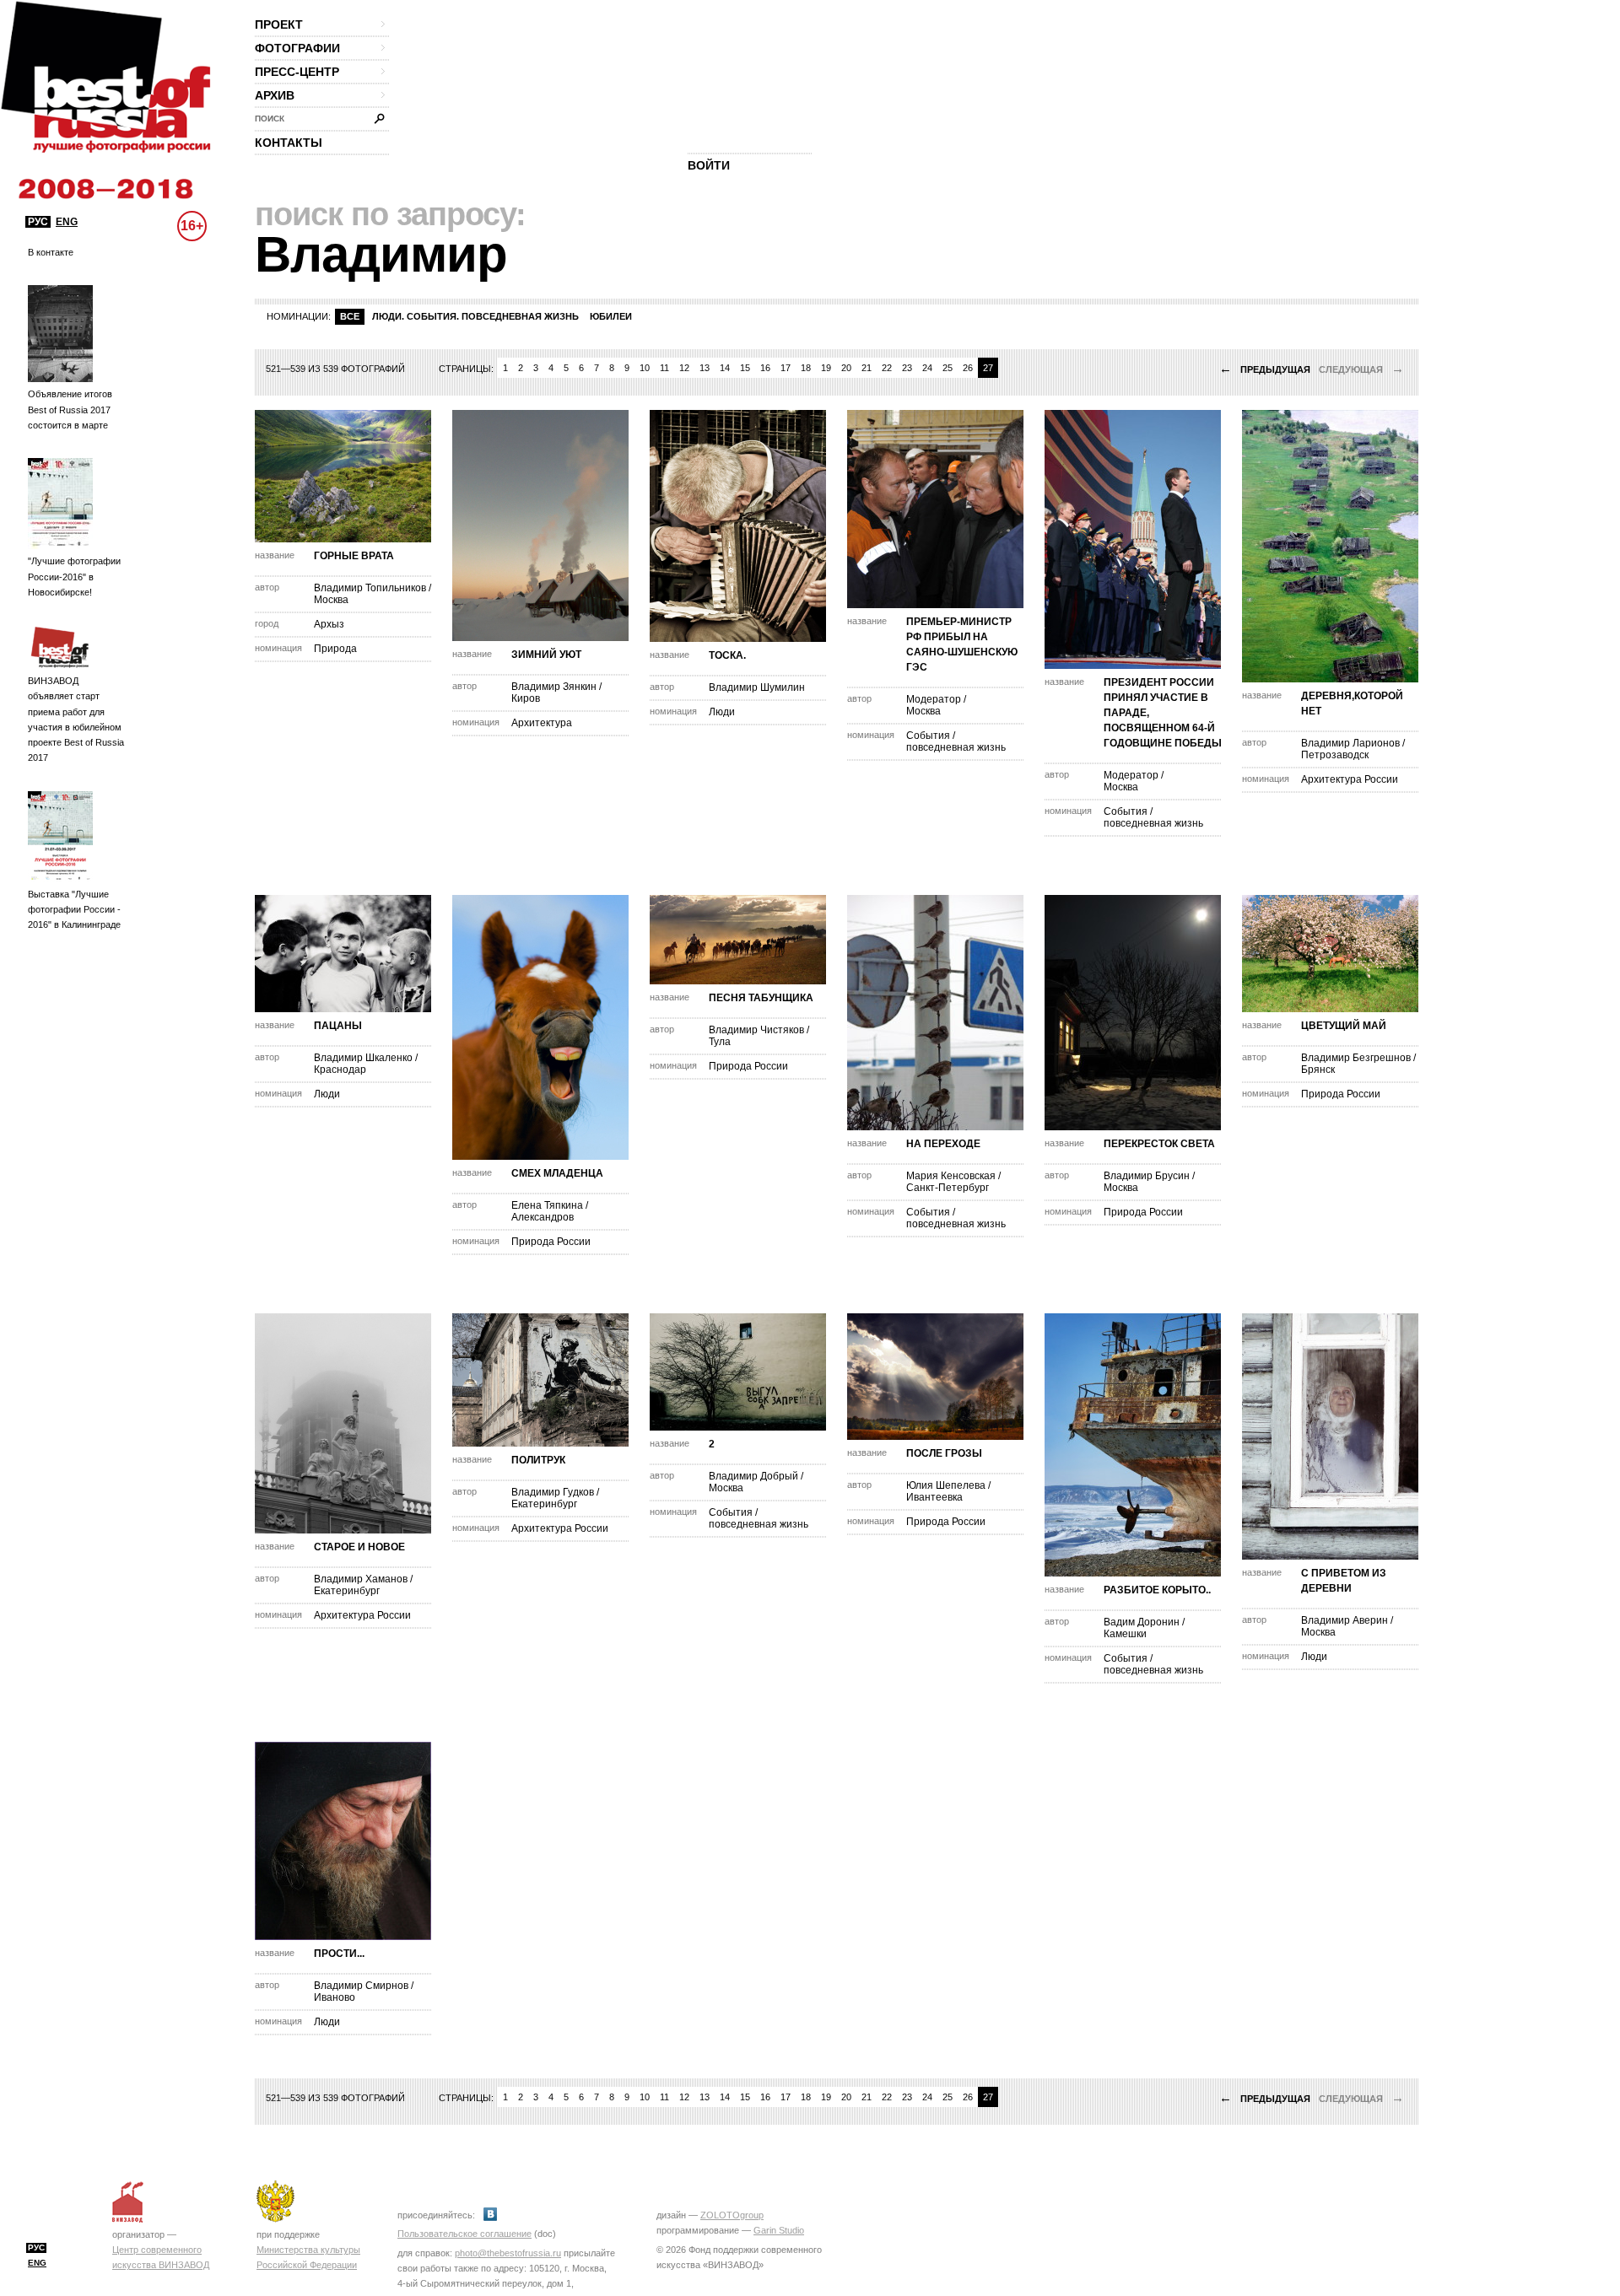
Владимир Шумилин (757, 687)
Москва (331, 600)
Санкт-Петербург (948, 1188)
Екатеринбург (347, 1591)
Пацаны (338, 1026)
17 (786, 368)
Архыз (329, 624)
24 (927, 368)
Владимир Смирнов (361, 1986)
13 (705, 368)
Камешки (1125, 1634)
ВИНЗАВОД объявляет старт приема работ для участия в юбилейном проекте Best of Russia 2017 (76, 719)
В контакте (51, 252)
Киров (526, 698)
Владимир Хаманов (361, 1579)
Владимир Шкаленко (363, 1058)
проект (279, 24)
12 (684, 368)
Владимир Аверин (1345, 1620)
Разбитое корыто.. (1157, 1590)
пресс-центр (297, 72)
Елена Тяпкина (547, 1205)
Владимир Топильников (370, 588)
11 (664, 368)
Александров (543, 1217)
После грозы (944, 1453)
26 (968, 368)
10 (645, 368)
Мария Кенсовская (952, 1176)
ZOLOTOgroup (732, 2215)
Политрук (538, 1460)
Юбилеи (611, 316)
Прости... (339, 1954)
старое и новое (359, 1547)
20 (846, 368)
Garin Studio (779, 2230)
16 (765, 368)
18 (806, 368)
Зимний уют (546, 655)
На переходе (943, 1144)
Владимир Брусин (1147, 1176)
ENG (67, 222)
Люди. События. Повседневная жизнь (475, 316)
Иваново (335, 1997)
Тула (720, 1042)
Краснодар (340, 1070)
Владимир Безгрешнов (1356, 1058)
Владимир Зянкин (554, 687)
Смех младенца (557, 1173)
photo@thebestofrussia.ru (508, 2253)
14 (725, 368)
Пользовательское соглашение (464, 2234)
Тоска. (727, 655)
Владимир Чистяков (756, 1030)
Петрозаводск (1335, 755)
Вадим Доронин (1142, 1622)
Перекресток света (1159, 1144)
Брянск (1318, 1070)
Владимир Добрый (753, 1476)
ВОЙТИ (709, 165)
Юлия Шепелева (946, 1485)
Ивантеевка (934, 1497)
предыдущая (1265, 369)
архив (275, 95)
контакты (289, 143)
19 (826, 368)
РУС (38, 222)
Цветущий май (1344, 1026)
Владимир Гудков (553, 1492)
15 (745, 368)
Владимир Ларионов (1350, 743)
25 (948, 368)
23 (907, 368)
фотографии (297, 48)
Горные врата (354, 556)
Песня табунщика (761, 998)
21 (867, 368)
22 (887, 368)
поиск (270, 119)
